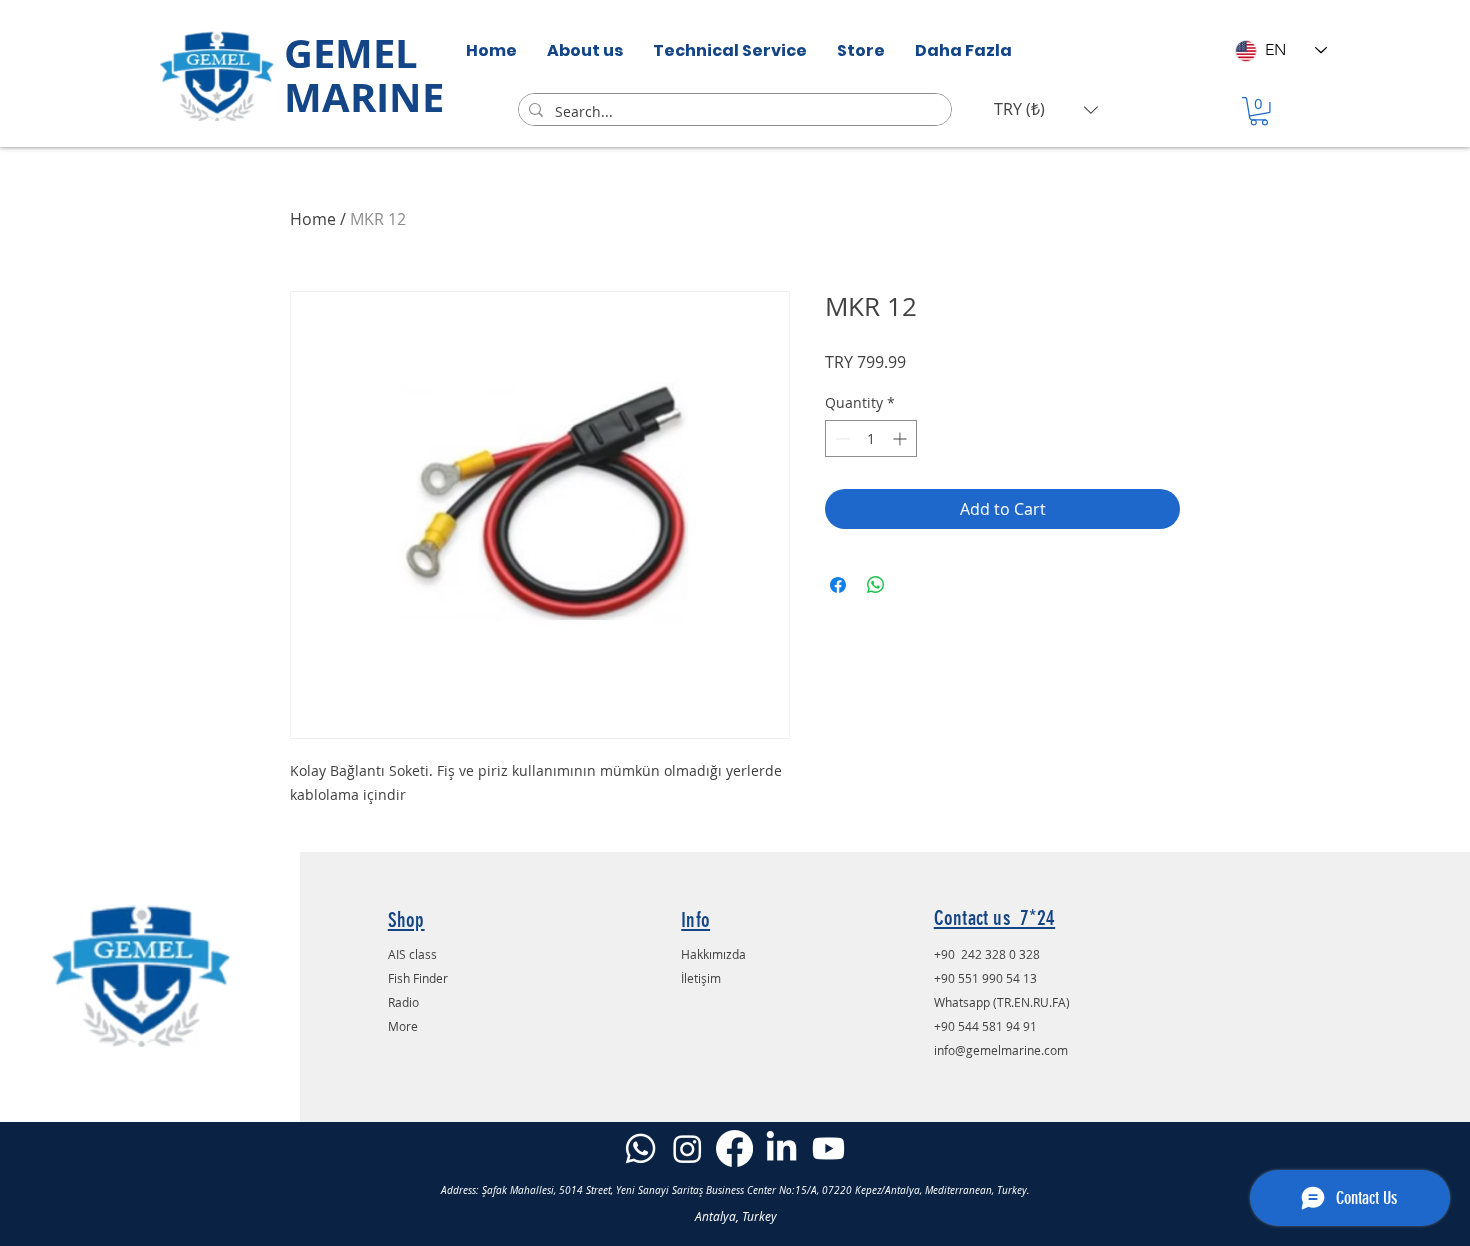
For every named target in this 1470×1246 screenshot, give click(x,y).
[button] (1046, 109)
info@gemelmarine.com (1001, 1050)
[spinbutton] (871, 438)
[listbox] (1046, 109)
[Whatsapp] (640, 1148)
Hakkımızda (713, 954)
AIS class (412, 954)
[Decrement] (840, 438)
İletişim (701, 978)
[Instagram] (687, 1148)
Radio (403, 1002)
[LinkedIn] (781, 1148)
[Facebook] (734, 1148)
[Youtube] (828, 1148)
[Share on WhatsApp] (876, 585)
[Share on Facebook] (838, 585)
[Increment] (901, 438)
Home (313, 219)
